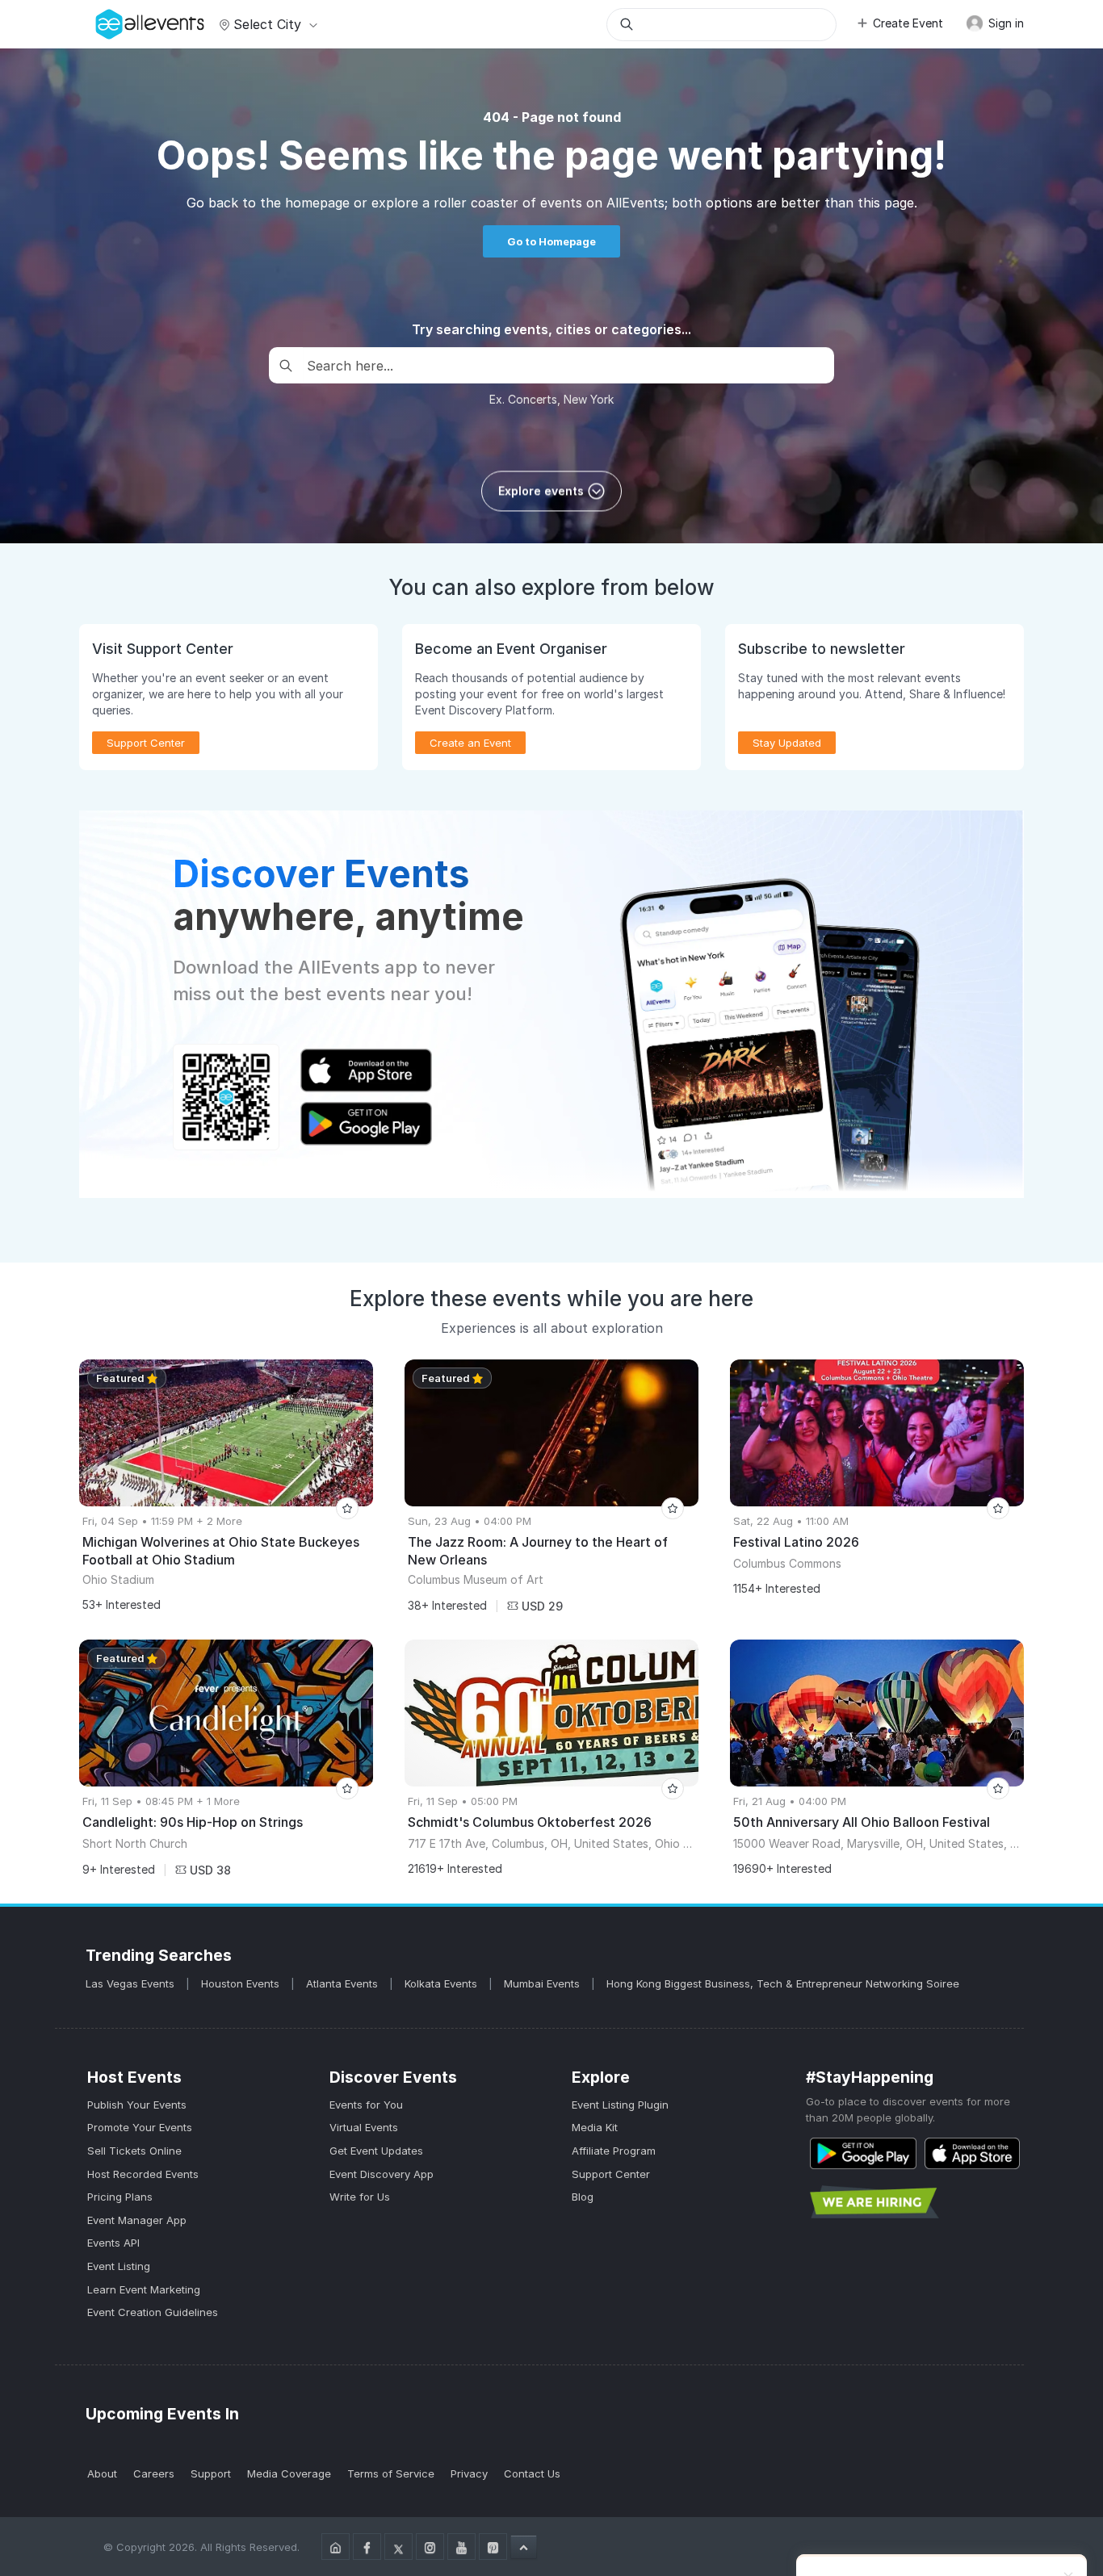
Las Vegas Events (132, 1983)
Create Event (908, 23)
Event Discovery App (382, 2174)
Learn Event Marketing (144, 2289)
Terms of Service (391, 2473)
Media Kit (595, 2127)
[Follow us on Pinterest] (493, 2547)
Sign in (1004, 23)
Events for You (366, 2105)
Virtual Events (364, 2127)
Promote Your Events (140, 2127)
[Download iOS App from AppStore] (972, 2153)
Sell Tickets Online (134, 2151)
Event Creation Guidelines (153, 2312)
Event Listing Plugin (620, 2105)
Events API (113, 2243)
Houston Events (242, 1983)
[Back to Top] (524, 2547)
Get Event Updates (376, 2151)
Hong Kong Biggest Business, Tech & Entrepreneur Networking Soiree (783, 1983)
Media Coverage (289, 2473)
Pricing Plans (120, 2197)
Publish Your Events (137, 2105)
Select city (267, 24)
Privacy (469, 2473)
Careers (154, 2473)
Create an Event (470, 743)
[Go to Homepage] (336, 2547)
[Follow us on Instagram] (430, 2547)
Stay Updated (787, 743)
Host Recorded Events (143, 2174)
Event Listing (119, 2266)
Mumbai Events (543, 1983)
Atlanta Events (344, 1983)
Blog (583, 2197)
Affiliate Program (614, 2151)
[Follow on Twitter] (398, 2547)
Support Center (611, 2174)
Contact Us (532, 2473)
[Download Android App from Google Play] (863, 2153)
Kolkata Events (442, 1983)
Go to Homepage (551, 241)
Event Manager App (137, 2220)
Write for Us (360, 2197)
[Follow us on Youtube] (461, 2547)
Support (211, 2473)
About (102, 2473)
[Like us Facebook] (367, 2547)
